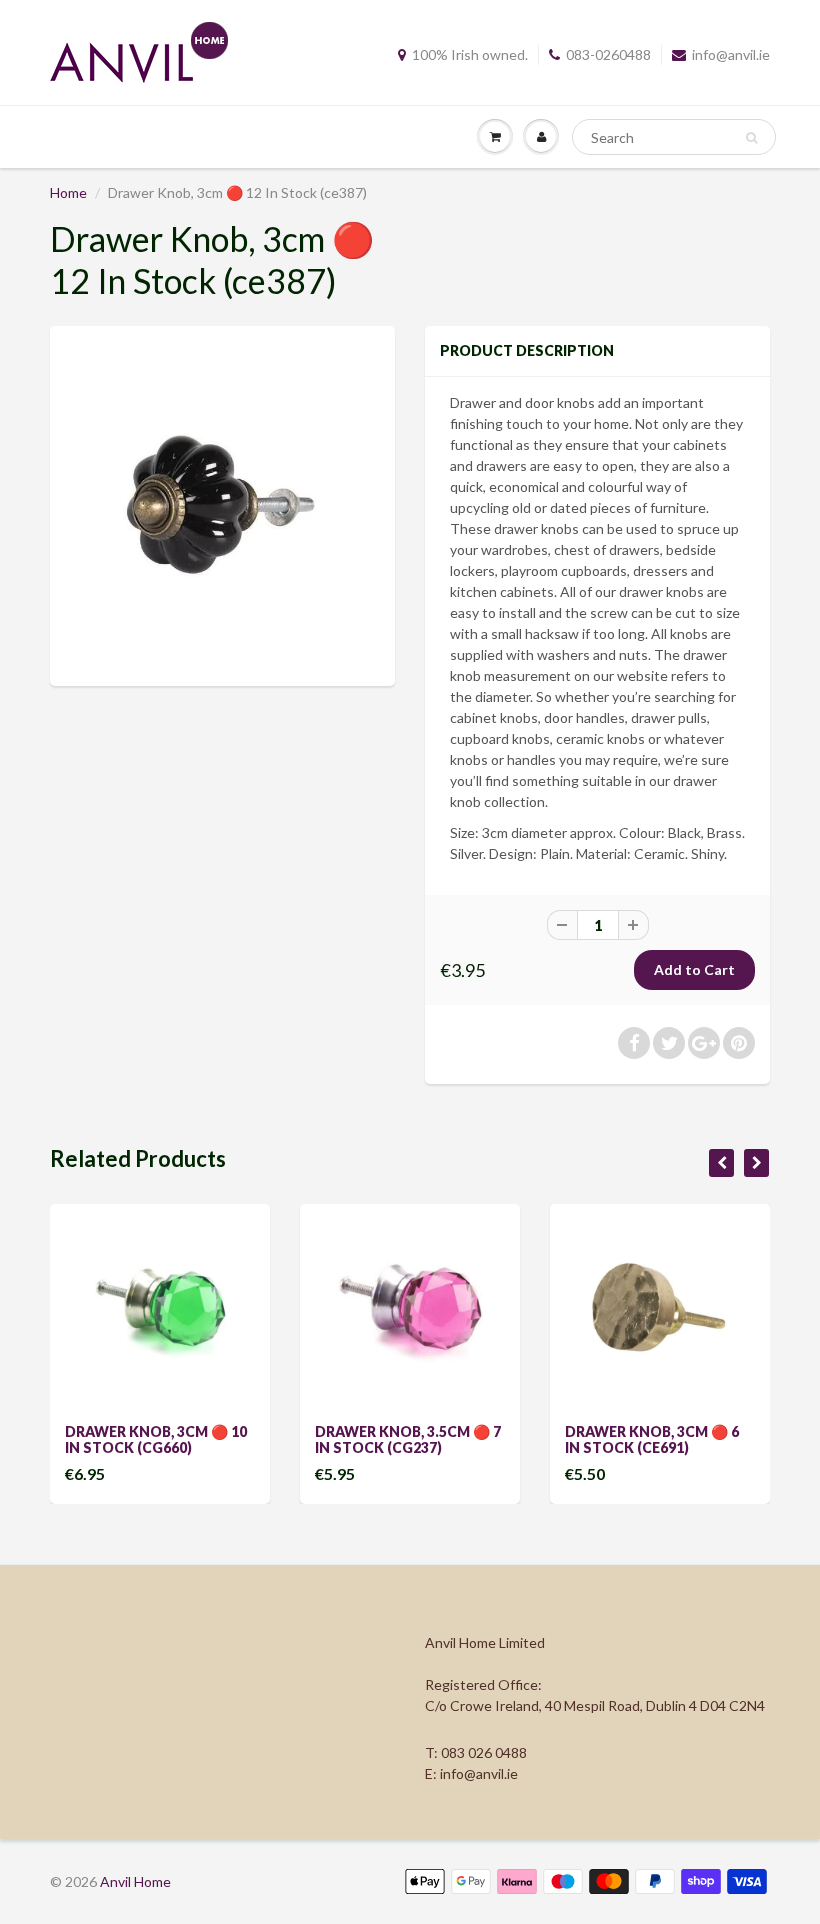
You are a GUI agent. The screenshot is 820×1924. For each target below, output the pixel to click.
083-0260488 (608, 54)
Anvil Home (135, 1881)
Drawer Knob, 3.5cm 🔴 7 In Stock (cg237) (408, 1439)
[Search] (751, 138)
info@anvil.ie (731, 54)
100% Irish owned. (470, 54)
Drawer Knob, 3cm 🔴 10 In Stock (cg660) (156, 1439)
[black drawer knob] (222, 503)
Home (68, 192)
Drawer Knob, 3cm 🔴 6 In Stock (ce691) (652, 1439)
